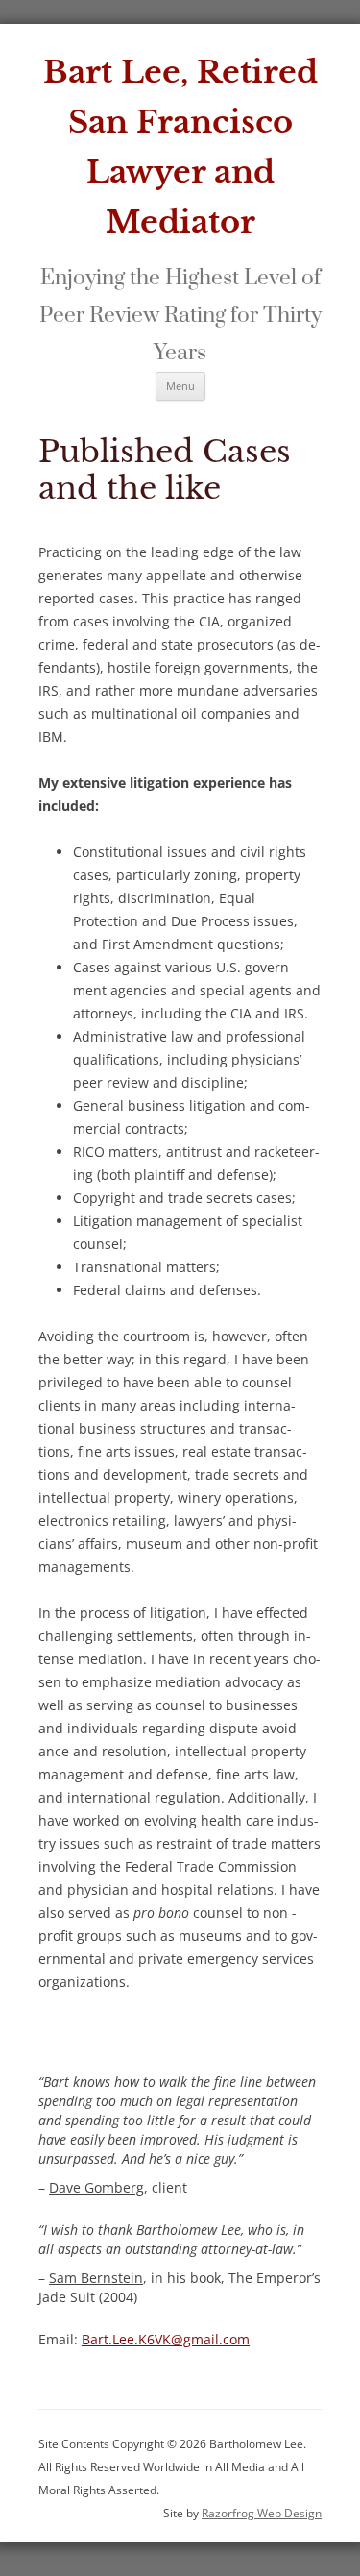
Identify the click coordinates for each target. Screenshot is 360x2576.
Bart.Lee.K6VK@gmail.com (166, 2339)
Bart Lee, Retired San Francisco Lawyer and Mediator (180, 147)
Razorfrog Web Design (262, 2513)
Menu (180, 386)
